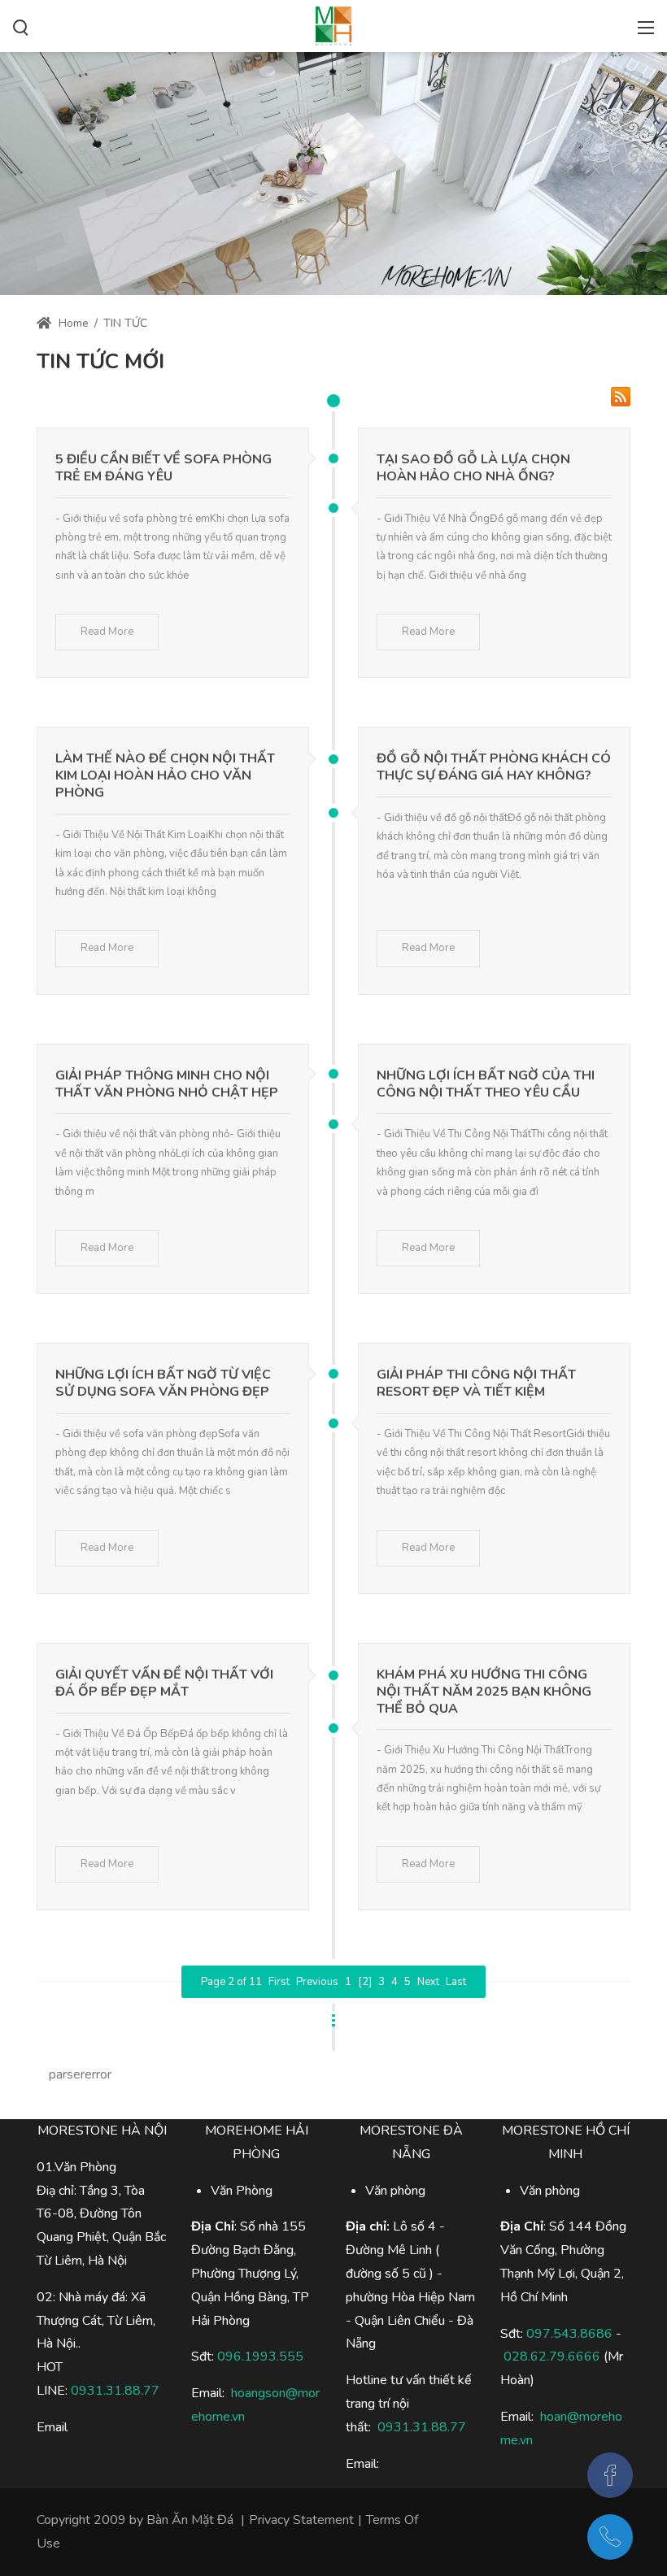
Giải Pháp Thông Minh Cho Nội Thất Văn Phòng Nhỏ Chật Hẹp (167, 1084)
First (279, 1982)
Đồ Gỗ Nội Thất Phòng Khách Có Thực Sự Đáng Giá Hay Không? (494, 767)
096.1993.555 (260, 2357)
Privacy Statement (301, 2520)
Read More (107, 632)
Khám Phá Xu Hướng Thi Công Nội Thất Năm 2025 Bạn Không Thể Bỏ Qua (484, 1692)
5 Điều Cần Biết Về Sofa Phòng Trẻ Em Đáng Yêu (163, 468)
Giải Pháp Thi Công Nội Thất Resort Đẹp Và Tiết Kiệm (476, 1383)
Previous (317, 1982)
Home (72, 323)
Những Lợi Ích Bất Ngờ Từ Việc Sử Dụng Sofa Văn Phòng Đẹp (163, 1383)
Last (456, 1982)
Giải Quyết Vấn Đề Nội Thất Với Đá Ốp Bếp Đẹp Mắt (164, 1683)
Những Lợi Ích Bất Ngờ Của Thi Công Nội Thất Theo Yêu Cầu (486, 1084)
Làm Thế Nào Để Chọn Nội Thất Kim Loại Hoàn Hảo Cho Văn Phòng (165, 775)
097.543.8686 (569, 2334)
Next (428, 1982)
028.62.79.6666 (552, 2357)
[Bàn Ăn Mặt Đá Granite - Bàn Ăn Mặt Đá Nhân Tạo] (333, 24)
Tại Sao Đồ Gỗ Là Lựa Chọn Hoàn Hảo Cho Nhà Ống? (473, 468)
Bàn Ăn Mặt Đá (190, 2520)
